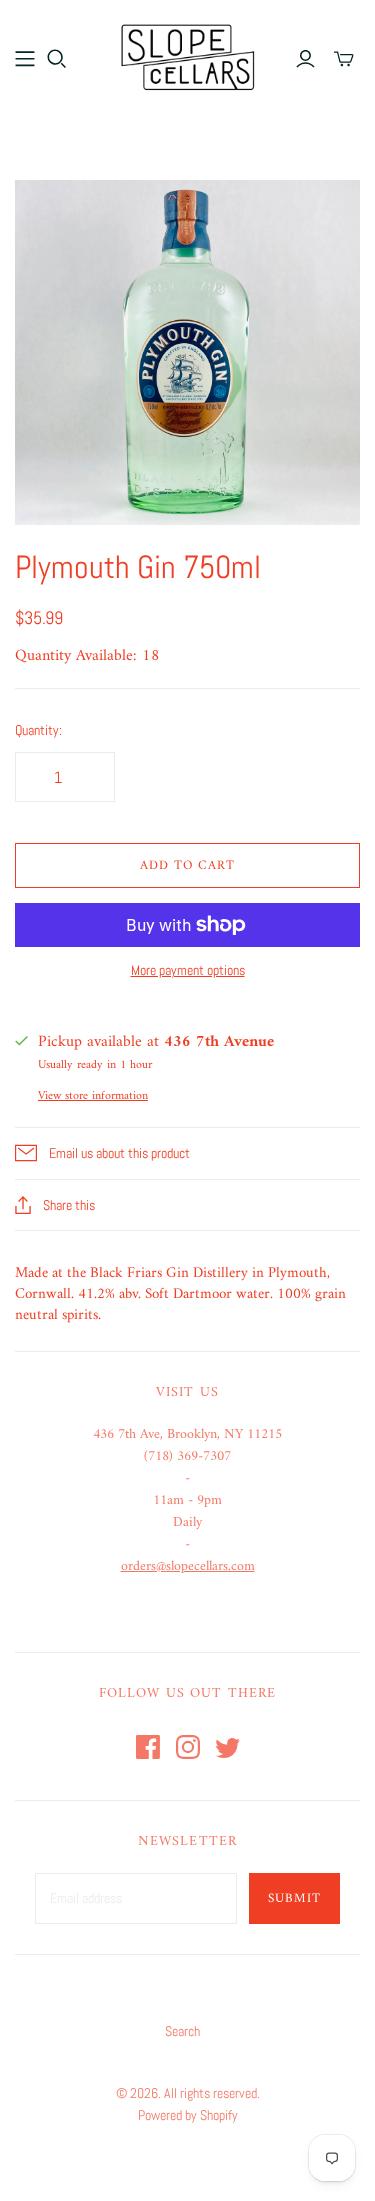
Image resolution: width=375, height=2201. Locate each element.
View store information (93, 1096)
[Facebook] (148, 1747)
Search (182, 2031)
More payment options (188, 970)
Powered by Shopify (188, 2115)
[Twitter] (228, 1747)
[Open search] (57, 59)
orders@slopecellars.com (188, 1566)
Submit (294, 1898)
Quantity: (38, 730)
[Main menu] (25, 59)
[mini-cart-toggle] (344, 59)
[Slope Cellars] (188, 55)
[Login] (305, 59)
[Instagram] (188, 1747)
